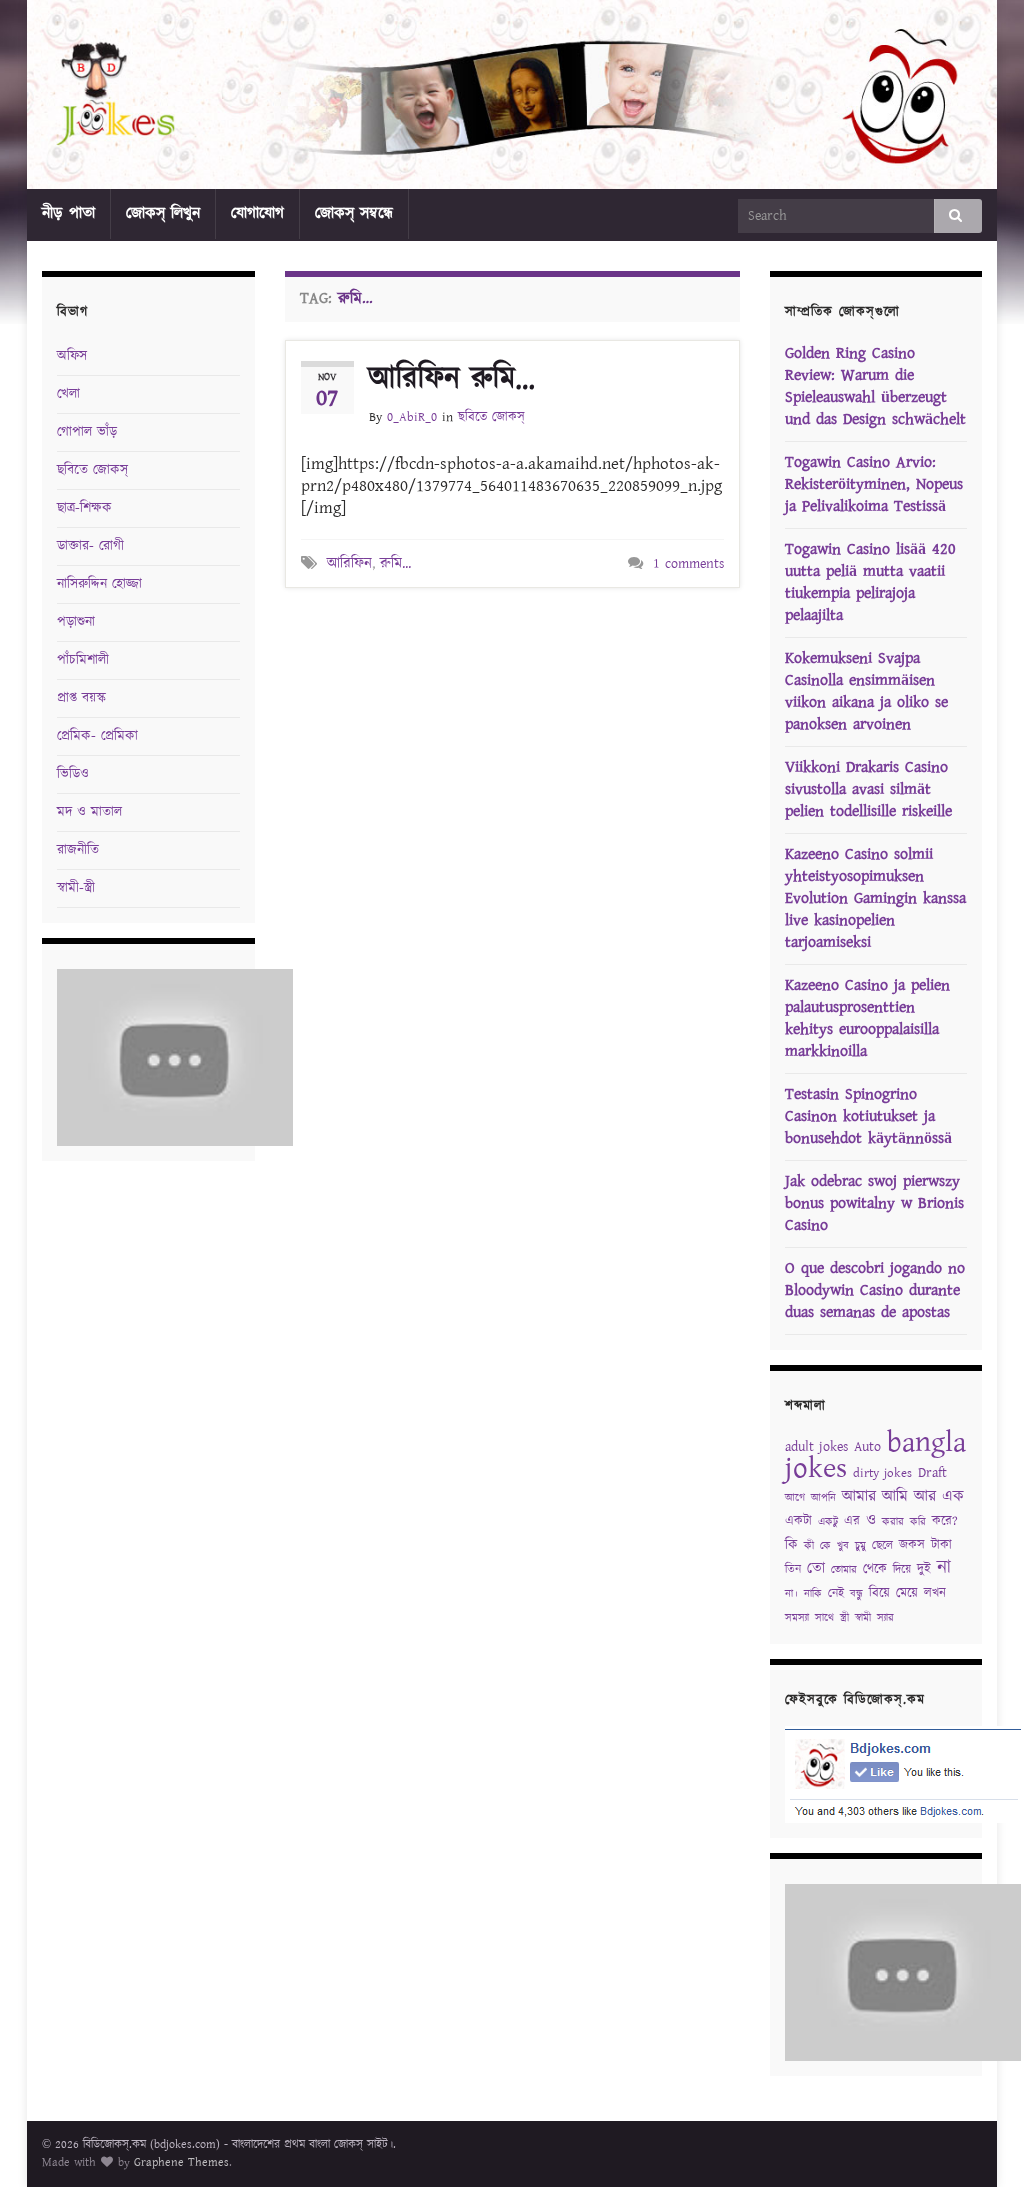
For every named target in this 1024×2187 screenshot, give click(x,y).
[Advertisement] (519, 643)
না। (791, 1594)
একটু (828, 1522)
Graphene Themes (181, 2162)
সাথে (824, 1618)
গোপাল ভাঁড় (87, 432)
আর (925, 1496)
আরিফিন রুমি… (452, 379)
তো (816, 1568)
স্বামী (863, 1618)
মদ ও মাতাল (89, 812)
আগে (795, 1498)
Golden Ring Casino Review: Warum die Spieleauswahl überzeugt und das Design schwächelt (875, 386)
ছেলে (882, 1545)
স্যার (885, 1618)
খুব (843, 1546)
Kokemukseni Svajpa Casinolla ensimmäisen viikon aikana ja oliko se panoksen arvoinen (866, 691)
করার (893, 1522)
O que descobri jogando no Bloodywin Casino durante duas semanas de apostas (875, 1290)
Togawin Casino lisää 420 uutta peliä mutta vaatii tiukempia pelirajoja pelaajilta (870, 582)
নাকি (813, 1594)
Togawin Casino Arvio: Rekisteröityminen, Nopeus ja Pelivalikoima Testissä (874, 484)
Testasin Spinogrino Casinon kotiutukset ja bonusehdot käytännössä (868, 1116)
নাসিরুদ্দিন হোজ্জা (99, 584)
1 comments (688, 564)
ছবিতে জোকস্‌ (491, 417)
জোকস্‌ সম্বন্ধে (354, 213)
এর (852, 1521)
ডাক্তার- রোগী (90, 546)
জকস (912, 1545)
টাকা (941, 1545)
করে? (945, 1521)
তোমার (844, 1570)
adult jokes (816, 1447)
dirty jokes (882, 1473)
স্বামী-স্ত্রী (76, 888)
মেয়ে (907, 1593)
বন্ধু (856, 1594)
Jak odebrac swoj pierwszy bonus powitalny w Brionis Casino (874, 1203)
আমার (859, 1496)
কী (809, 1546)
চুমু (860, 1546)
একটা (798, 1521)
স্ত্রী (844, 1618)
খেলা (68, 394)
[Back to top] (979, 2142)
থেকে (875, 1569)
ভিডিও (73, 774)
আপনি (823, 1498)
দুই (924, 1569)
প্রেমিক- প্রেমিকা (97, 736)
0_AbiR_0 (412, 417)
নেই (836, 1593)
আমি (895, 1496)
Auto (867, 1447)
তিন (793, 1569)
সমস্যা (797, 1618)
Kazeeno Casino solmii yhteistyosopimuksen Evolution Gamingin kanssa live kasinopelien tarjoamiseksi (875, 898)
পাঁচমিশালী (83, 660)
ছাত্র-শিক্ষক (84, 508)
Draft (932, 1473)
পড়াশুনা (76, 622)
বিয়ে (879, 1593)
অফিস (72, 356)
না (944, 1567)
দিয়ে (902, 1569)
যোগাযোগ (257, 213)
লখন (935, 1593)
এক (953, 1496)
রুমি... (395, 563)
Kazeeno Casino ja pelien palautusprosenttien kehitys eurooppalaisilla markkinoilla (867, 1018)
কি (791, 1545)
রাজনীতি (78, 850)
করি (918, 1522)
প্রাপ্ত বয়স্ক (81, 698)
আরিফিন (349, 563)
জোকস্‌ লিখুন (163, 213)
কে (825, 1546)
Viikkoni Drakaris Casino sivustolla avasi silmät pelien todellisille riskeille (868, 789)
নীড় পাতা (68, 213)
